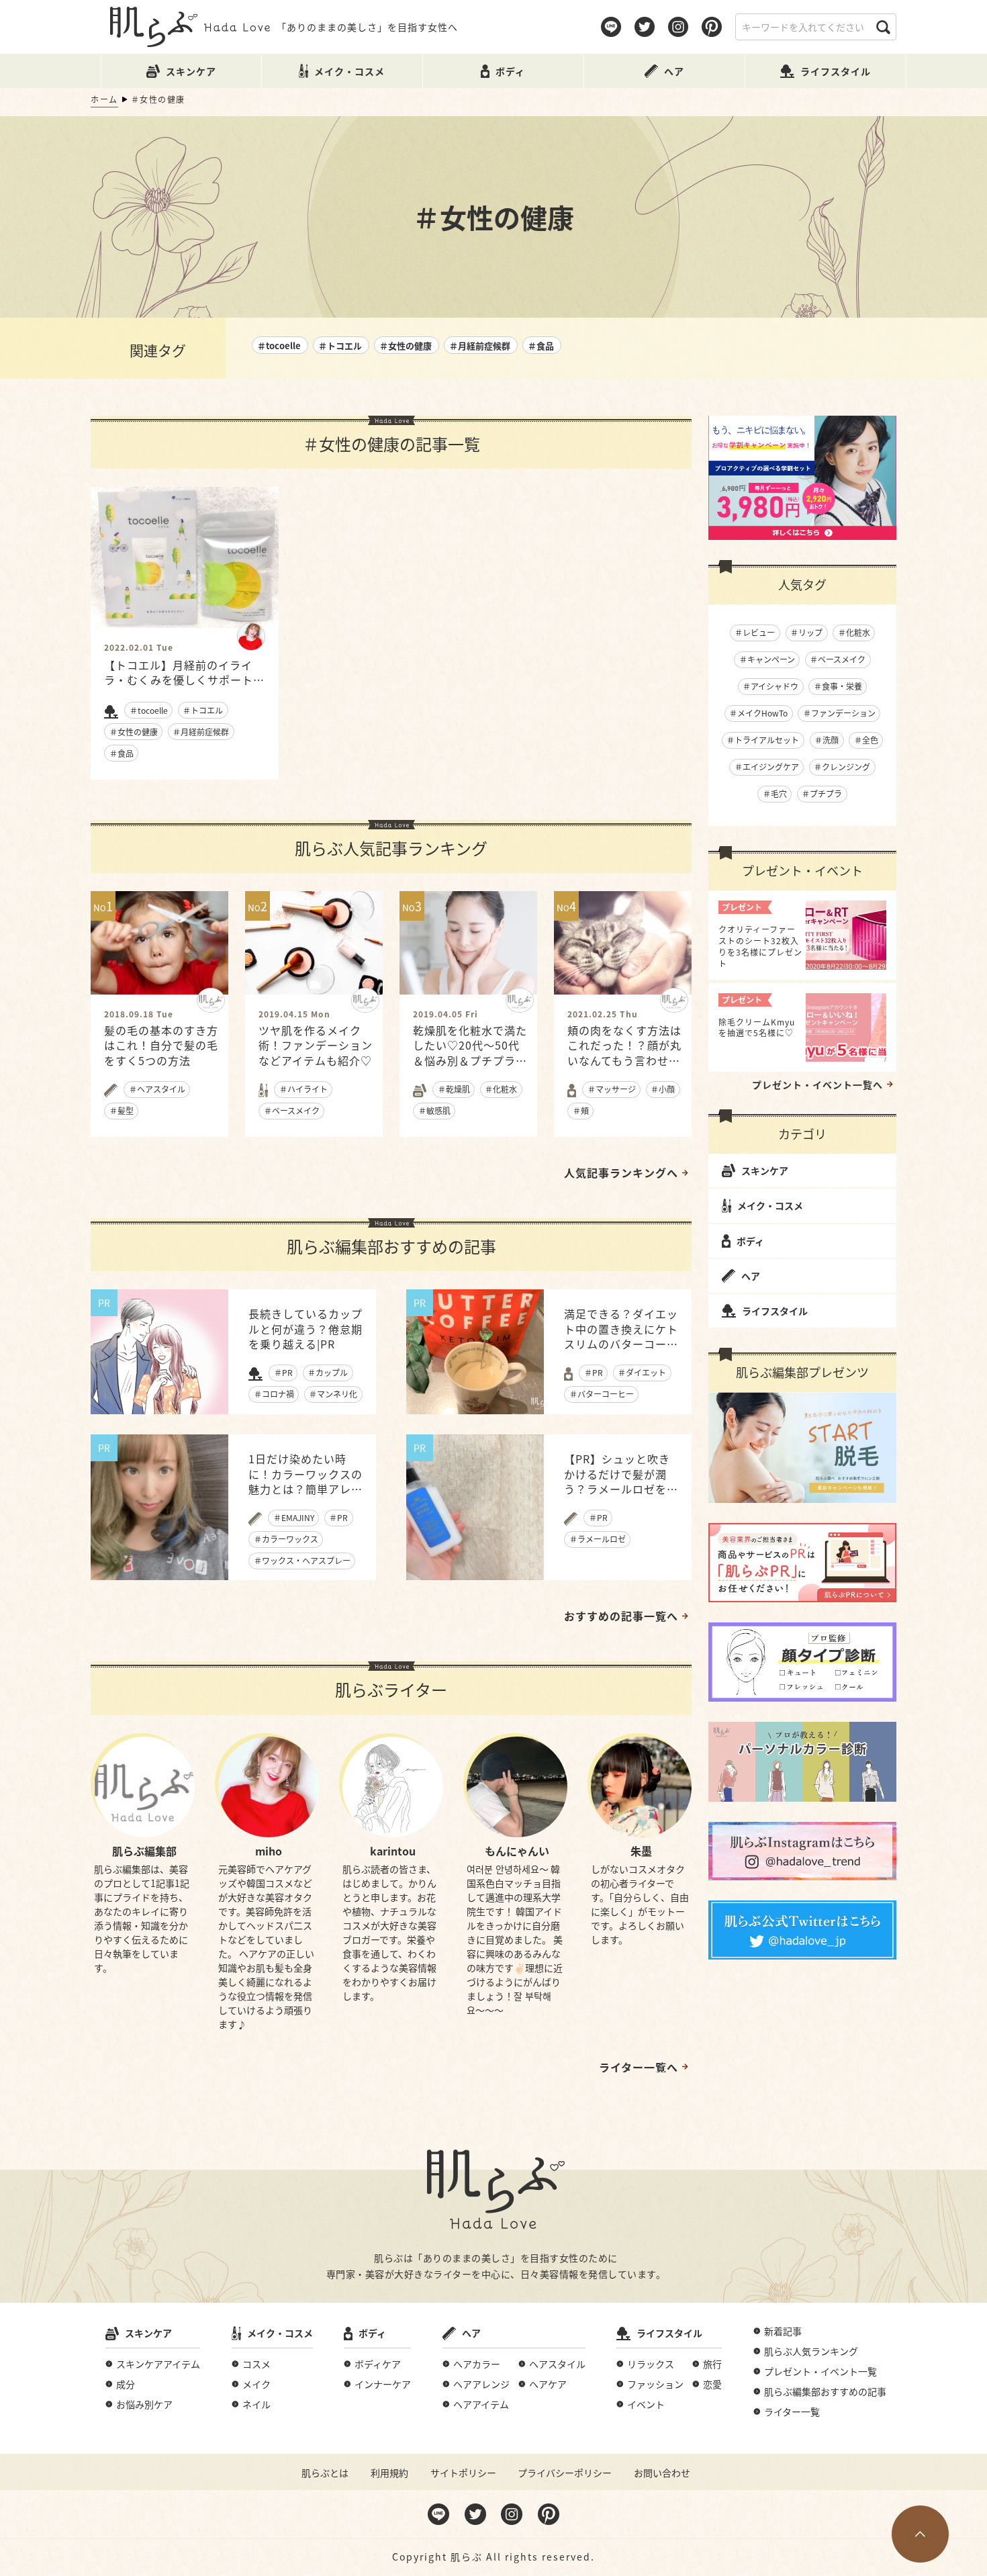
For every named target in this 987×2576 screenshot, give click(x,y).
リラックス (651, 2364)
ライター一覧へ (639, 2067)
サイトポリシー (463, 2473)
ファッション (655, 2384)
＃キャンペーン (767, 659)
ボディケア (378, 2364)
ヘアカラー (477, 2364)
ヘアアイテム (481, 2404)
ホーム (104, 99)
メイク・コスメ (770, 1205)
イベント (646, 2404)
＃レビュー (755, 632)
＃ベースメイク (838, 659)
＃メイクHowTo (758, 713)
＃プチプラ (822, 793)
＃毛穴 (775, 793)
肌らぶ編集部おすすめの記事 (825, 2391)
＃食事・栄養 (838, 686)
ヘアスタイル (557, 2364)
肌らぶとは (325, 2473)
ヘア (751, 1276)
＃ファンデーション (839, 713)
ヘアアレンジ (481, 2384)
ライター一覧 (792, 2411)
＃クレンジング (842, 767)
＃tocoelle (279, 346)
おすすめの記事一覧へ (621, 1616)
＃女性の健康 (406, 346)
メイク (256, 2384)
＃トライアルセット (763, 740)
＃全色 (866, 740)
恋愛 (712, 2384)
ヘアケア (548, 2384)
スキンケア (765, 1170)
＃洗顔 (827, 740)
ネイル (256, 2404)
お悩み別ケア (144, 2404)
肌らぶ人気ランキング (811, 2351)
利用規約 (389, 2473)
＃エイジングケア (767, 767)
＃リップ (806, 632)
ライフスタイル (775, 1311)
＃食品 (541, 346)
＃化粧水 (854, 632)
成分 (126, 2384)
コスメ (256, 2364)
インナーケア (383, 2384)
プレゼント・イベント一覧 (820, 2371)
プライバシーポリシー (565, 2473)
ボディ (750, 1241)
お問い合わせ (662, 2473)
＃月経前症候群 (480, 346)
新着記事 (783, 2331)
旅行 (712, 2364)
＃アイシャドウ (770, 686)
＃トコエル (340, 346)
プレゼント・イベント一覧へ (817, 1085)
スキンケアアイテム (158, 2364)
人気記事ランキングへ (621, 1172)
